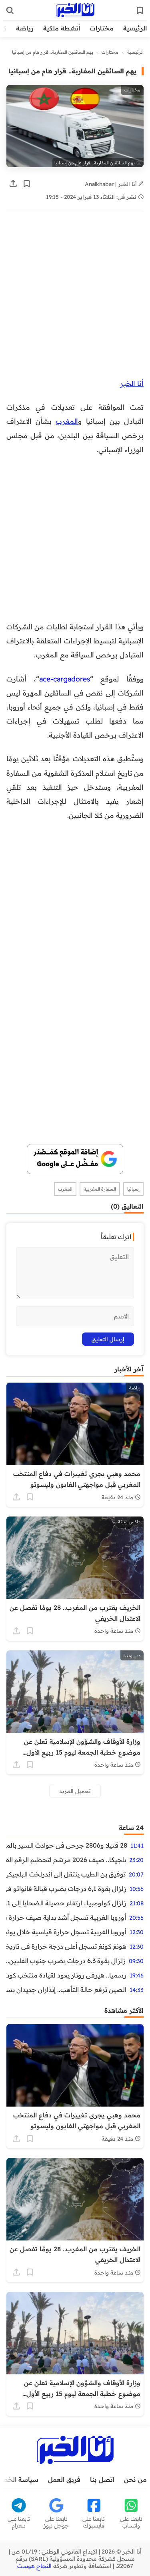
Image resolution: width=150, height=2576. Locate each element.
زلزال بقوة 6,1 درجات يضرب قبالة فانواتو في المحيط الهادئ (66, 1889)
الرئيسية (135, 28)
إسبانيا (133, 1189)
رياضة (25, 28)
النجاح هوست (34, 2566)
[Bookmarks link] (140, 10)
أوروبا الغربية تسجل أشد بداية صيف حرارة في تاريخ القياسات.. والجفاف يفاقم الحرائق (66, 1917)
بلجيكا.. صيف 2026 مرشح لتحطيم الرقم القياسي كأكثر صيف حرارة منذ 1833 (66, 1860)
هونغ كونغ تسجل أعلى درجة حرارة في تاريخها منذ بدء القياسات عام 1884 (66, 1946)
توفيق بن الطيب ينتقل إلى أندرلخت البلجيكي (66, 1874)
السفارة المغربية (100, 1189)
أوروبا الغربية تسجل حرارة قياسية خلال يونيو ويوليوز (66, 1932)
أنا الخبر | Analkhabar (112, 184)
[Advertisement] (75, 298)
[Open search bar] (10, 10)
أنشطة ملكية (62, 28)
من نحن (135, 2479)
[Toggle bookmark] (27, 184)
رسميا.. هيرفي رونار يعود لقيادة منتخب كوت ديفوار (66, 1975)
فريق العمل (64, 2479)
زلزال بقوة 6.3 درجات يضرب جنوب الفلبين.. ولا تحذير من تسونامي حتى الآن (66, 1961)
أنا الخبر (132, 383)
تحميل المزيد (75, 1791)
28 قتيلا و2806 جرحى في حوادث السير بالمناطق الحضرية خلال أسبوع (67, 1845)
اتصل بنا (102, 2479)
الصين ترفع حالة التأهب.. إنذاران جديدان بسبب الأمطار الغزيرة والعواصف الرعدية (66, 1990)
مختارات (102, 28)
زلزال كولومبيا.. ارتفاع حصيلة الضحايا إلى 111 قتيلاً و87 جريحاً (66, 1903)
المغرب (67, 421)
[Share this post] (13, 184)
